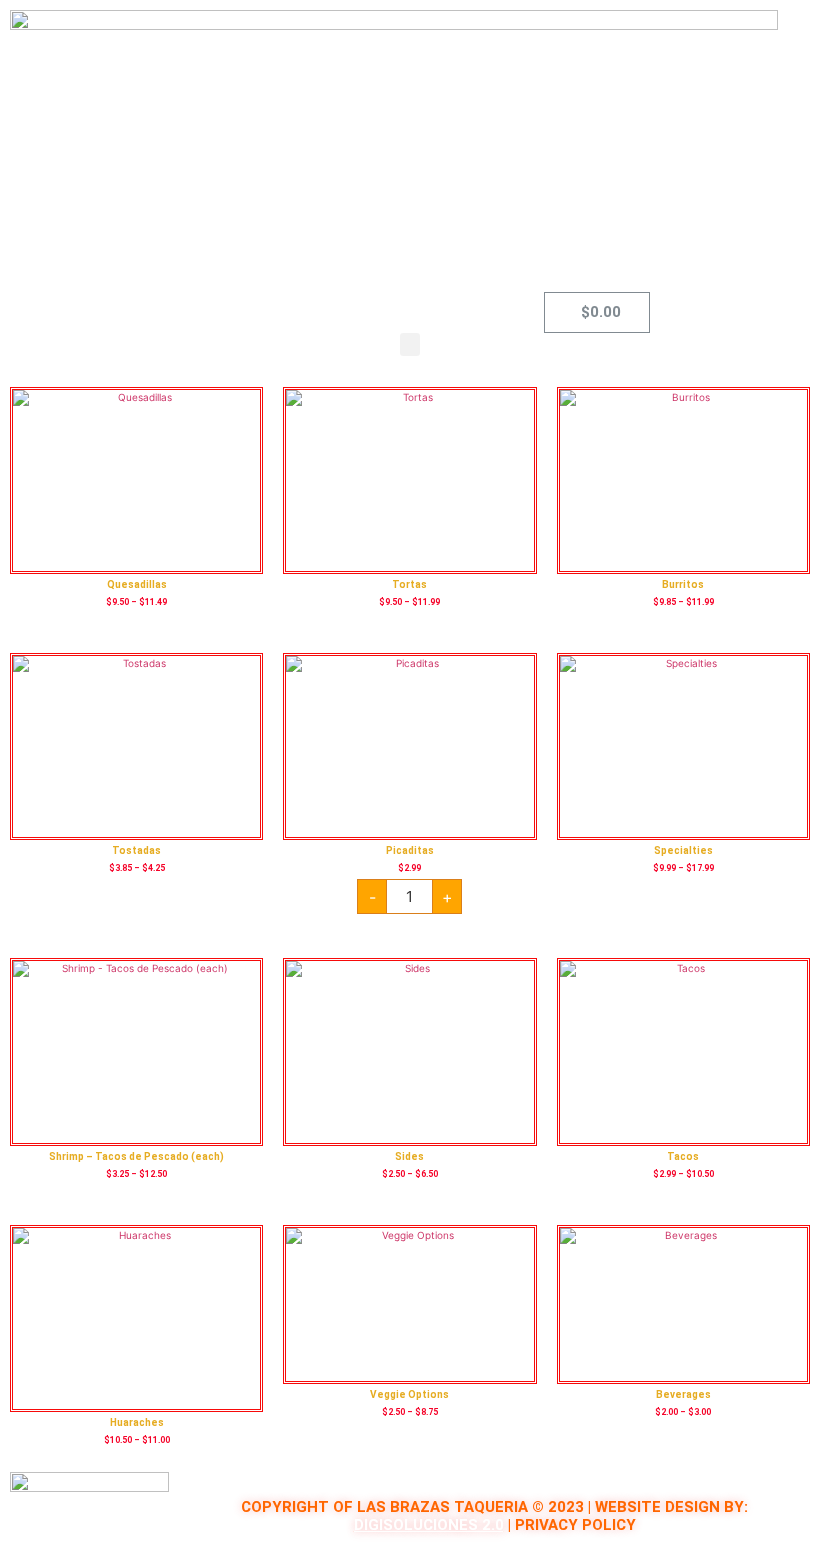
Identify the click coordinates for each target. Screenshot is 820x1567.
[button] (410, 344)
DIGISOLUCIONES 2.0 (429, 1525)
